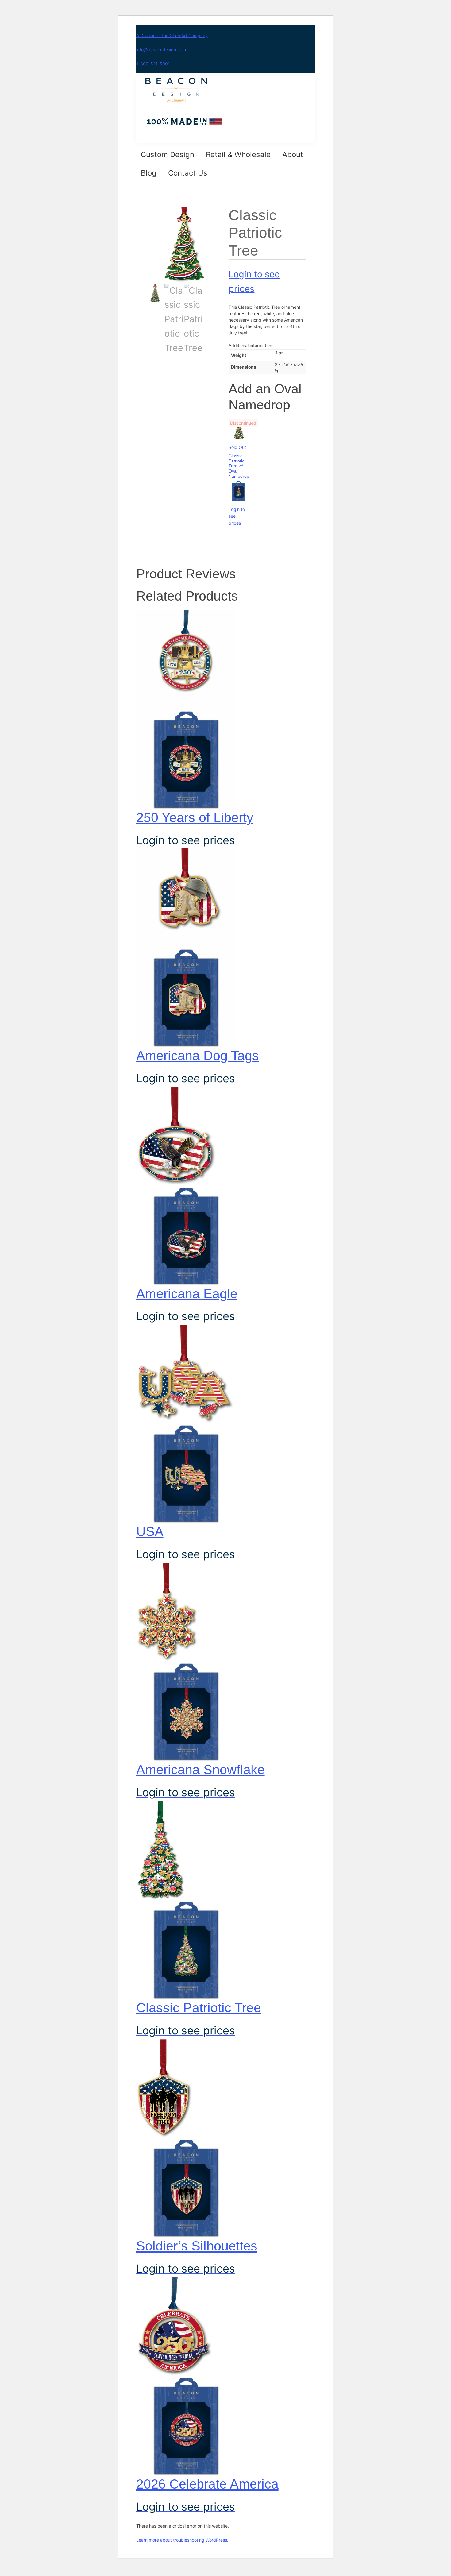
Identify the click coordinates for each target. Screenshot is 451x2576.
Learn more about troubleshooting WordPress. (182, 2540)
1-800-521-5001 (153, 64)
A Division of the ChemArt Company (172, 35)
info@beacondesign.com (161, 50)
